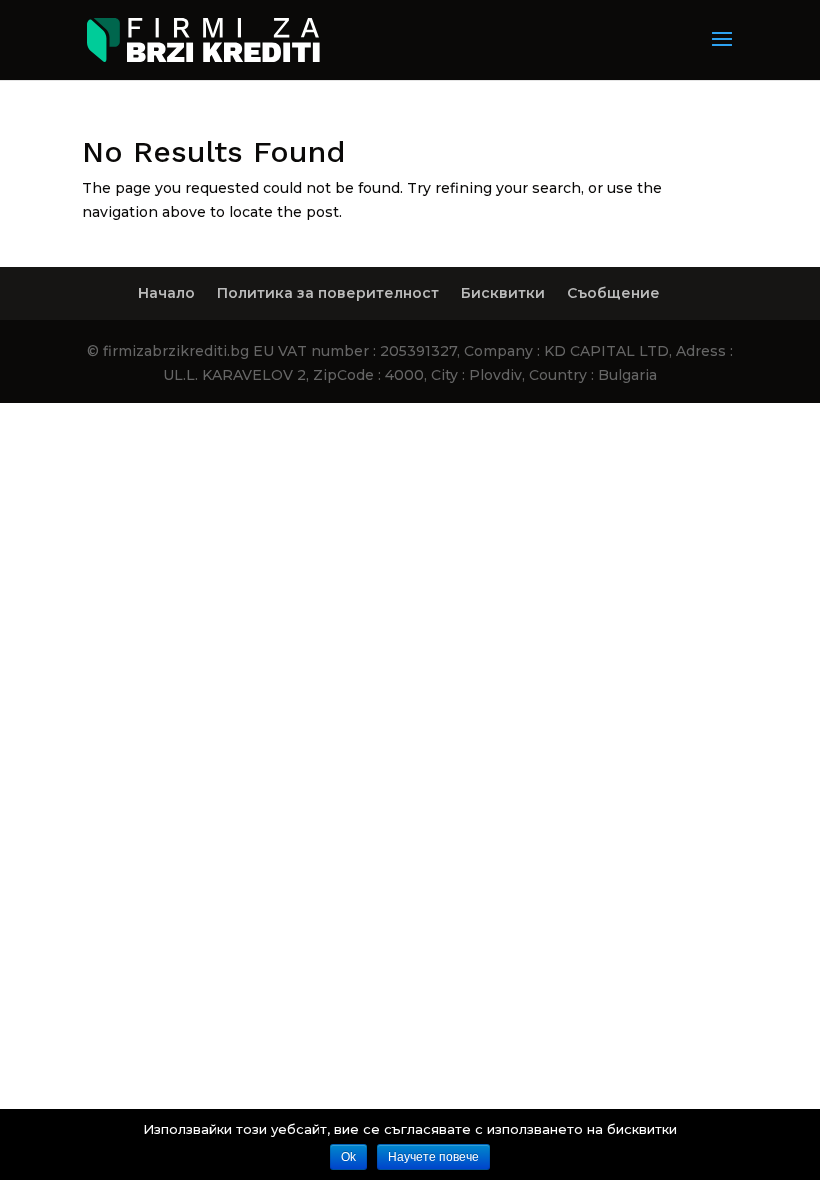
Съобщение (613, 293)
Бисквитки (503, 293)
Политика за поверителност (328, 293)
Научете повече (433, 1157)
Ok (348, 1157)
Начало (166, 293)
